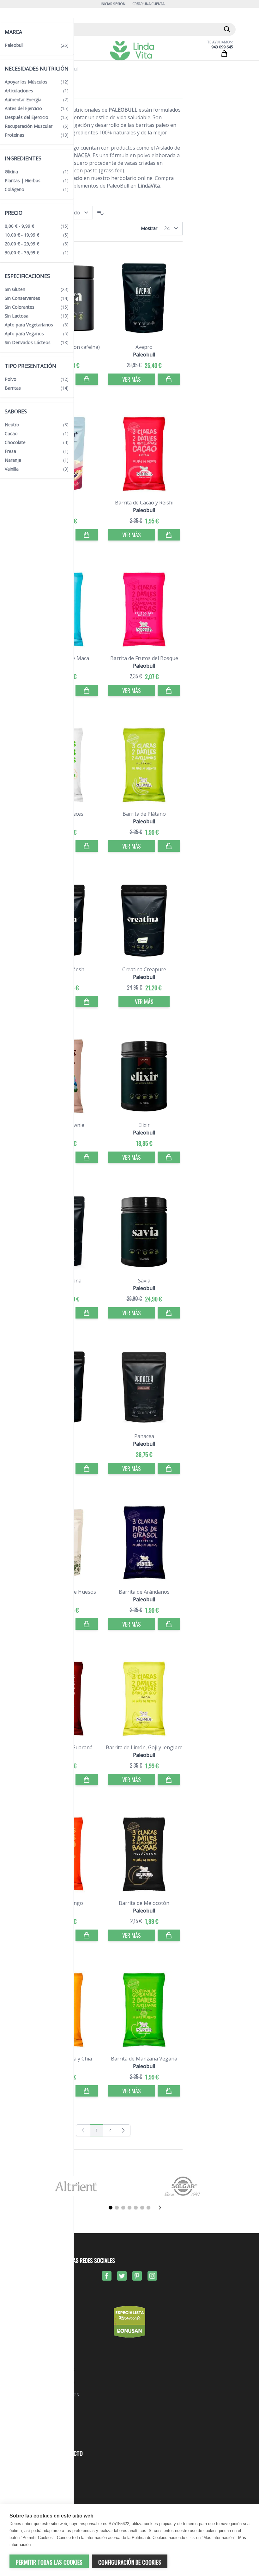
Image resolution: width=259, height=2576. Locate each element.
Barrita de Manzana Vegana (144, 2059)
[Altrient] (76, 2186)
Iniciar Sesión (113, 4)
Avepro (144, 347)
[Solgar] (183, 2186)
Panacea (144, 1436)
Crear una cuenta (148, 4)
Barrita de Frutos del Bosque (144, 658)
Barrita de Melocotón (144, 1903)
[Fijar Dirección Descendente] (100, 213)
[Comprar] (87, 379)
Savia (144, 1281)
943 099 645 (222, 47)
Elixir (144, 1125)
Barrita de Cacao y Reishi (144, 503)
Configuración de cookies (130, 2562)
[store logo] (132, 51)
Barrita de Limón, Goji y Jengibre (144, 1747)
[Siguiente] (162, 2208)
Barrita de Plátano (144, 814)
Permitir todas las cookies (49, 2562)
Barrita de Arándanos (144, 1592)
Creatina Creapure (144, 969)
